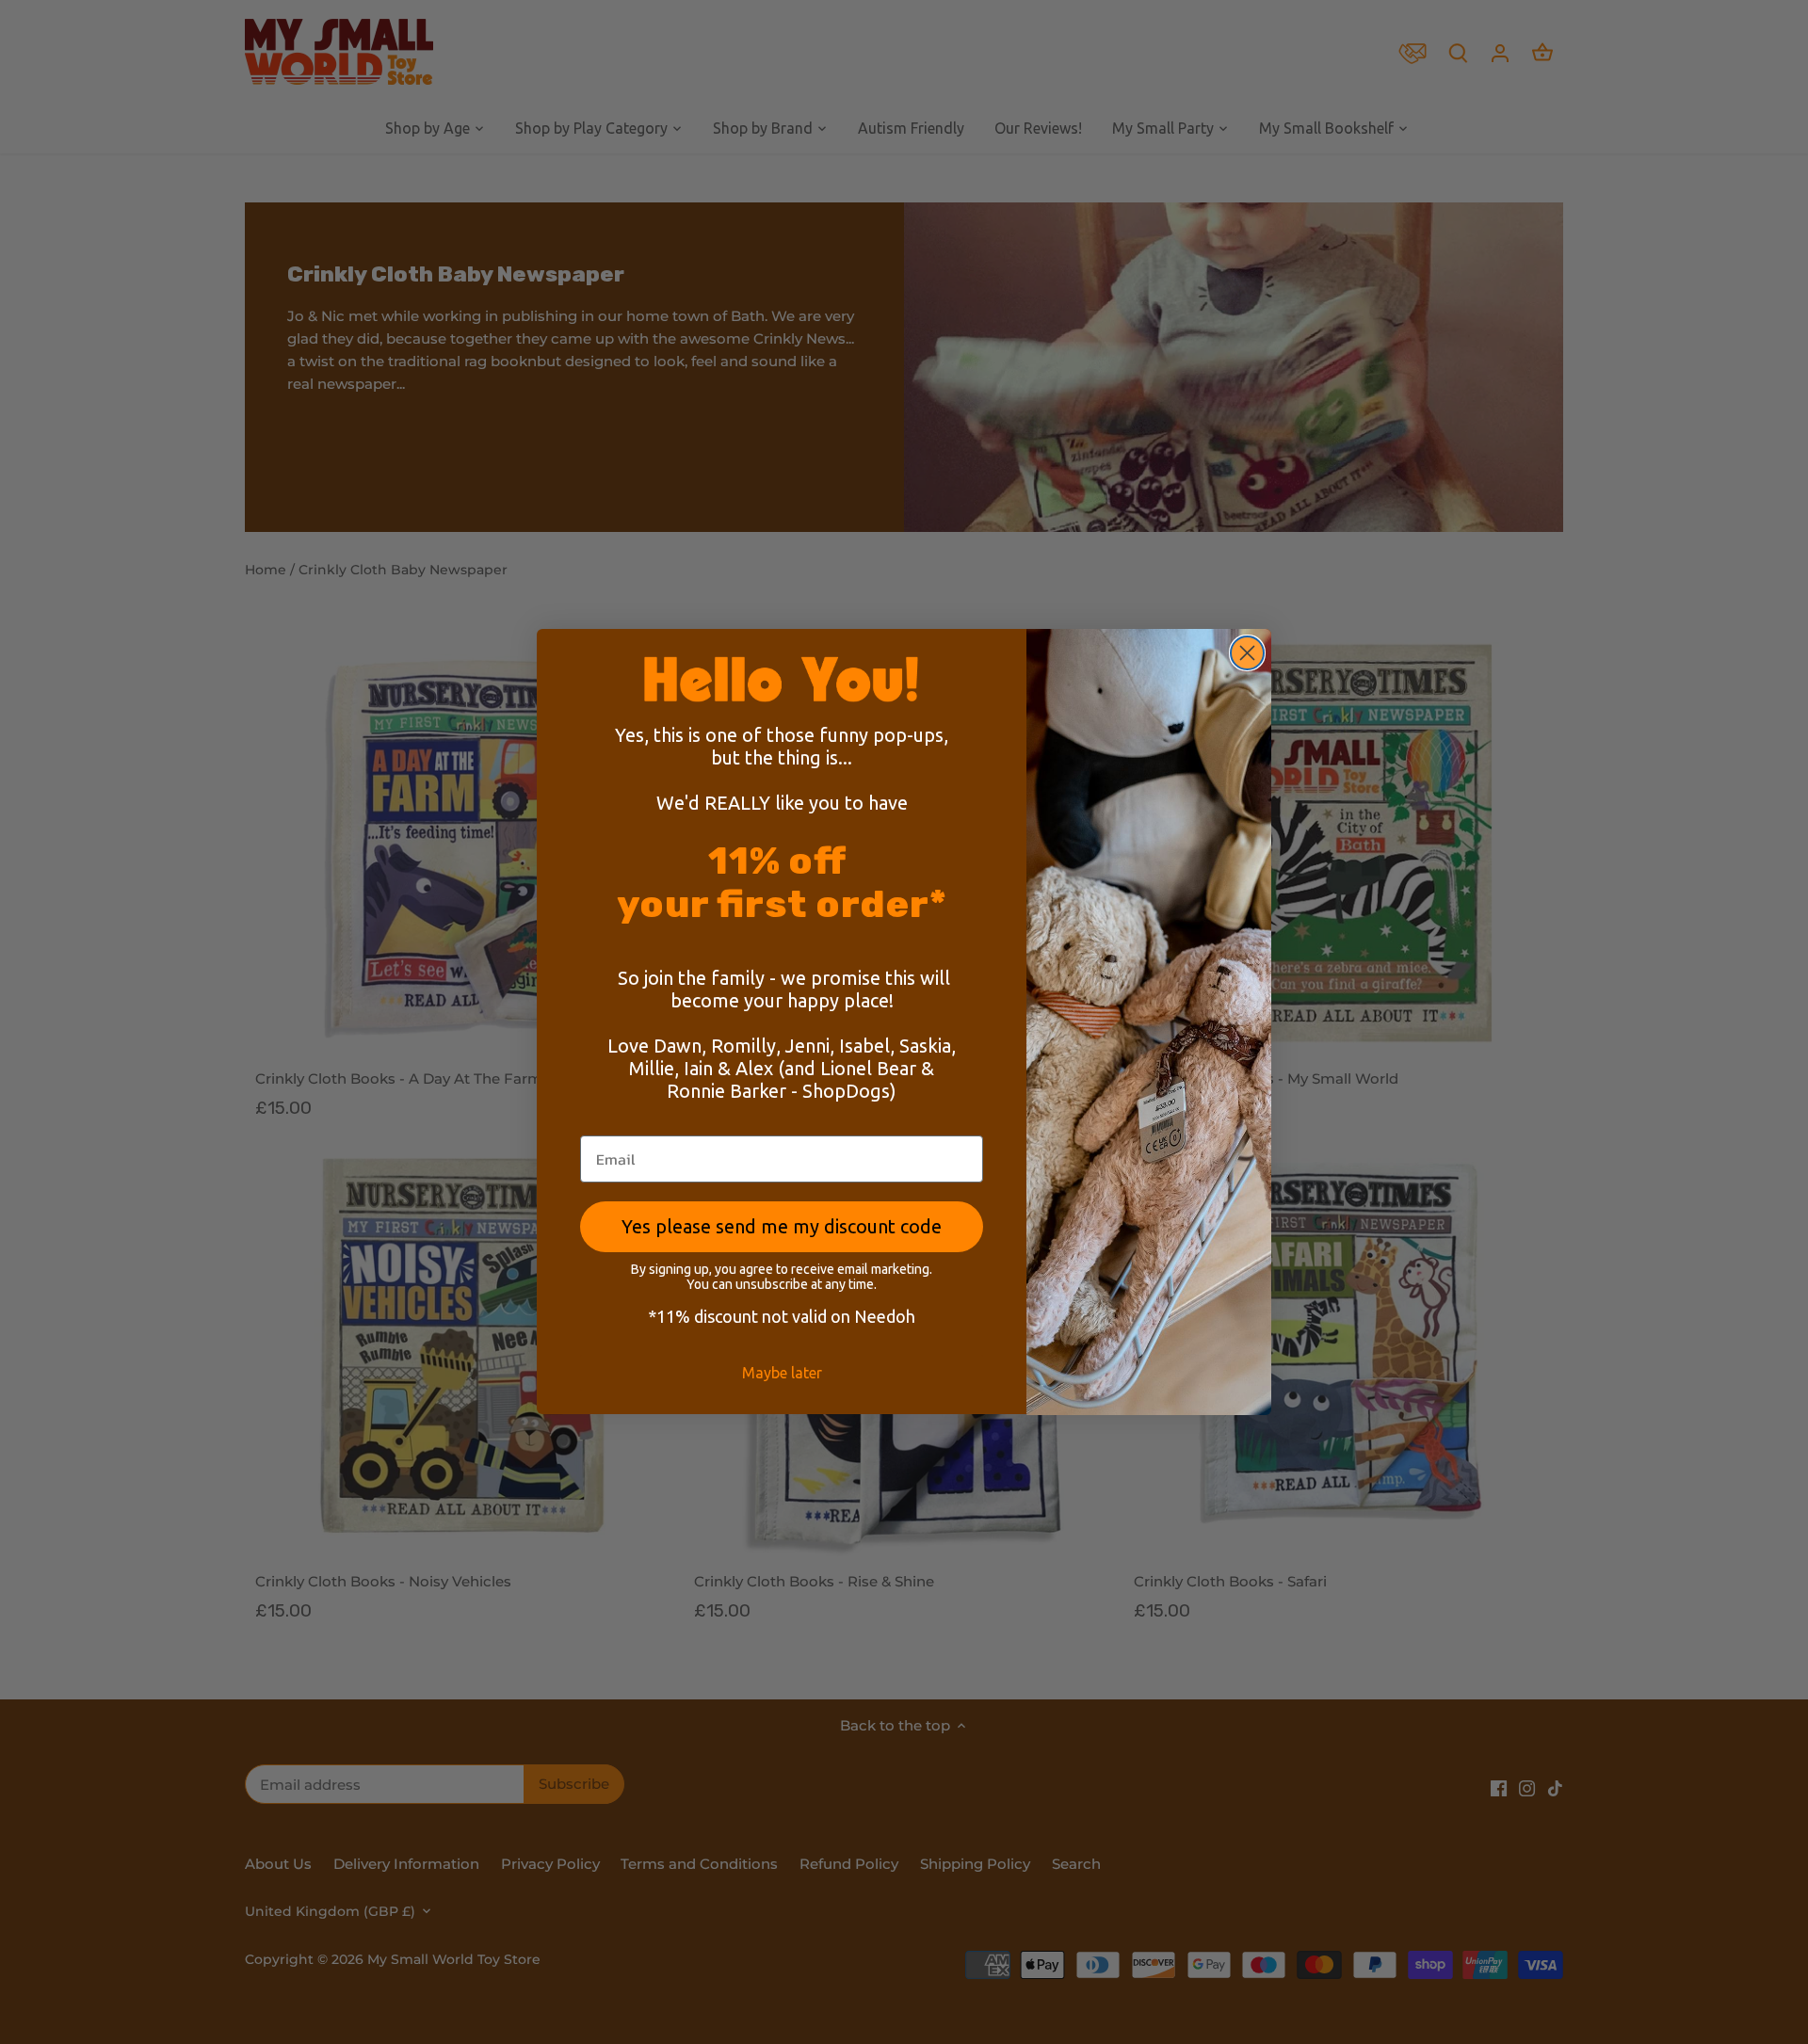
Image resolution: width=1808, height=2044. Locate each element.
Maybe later (782, 1374)
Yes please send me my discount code (782, 1227)
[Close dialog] (1247, 653)
